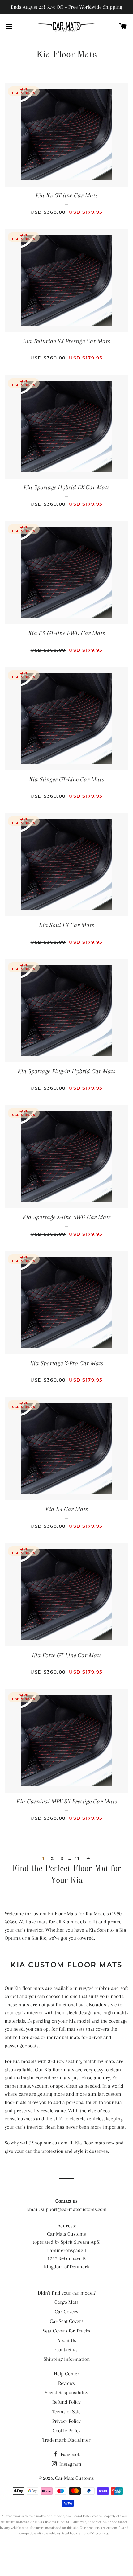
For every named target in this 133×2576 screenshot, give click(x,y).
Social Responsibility (66, 2392)
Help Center (67, 2374)
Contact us (66, 2350)
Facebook (70, 2454)
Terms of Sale (66, 2412)
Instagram (70, 2464)
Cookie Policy (66, 2431)
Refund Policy (66, 2402)
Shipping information (67, 2359)
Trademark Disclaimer (66, 2440)
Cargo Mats (66, 2302)
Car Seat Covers (67, 2321)
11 (77, 1859)
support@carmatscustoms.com (74, 2209)
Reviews (66, 2383)
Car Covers (66, 2312)
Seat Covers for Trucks (66, 2331)
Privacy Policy (66, 2421)
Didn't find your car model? (67, 2293)
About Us (67, 2340)
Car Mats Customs (75, 2478)
